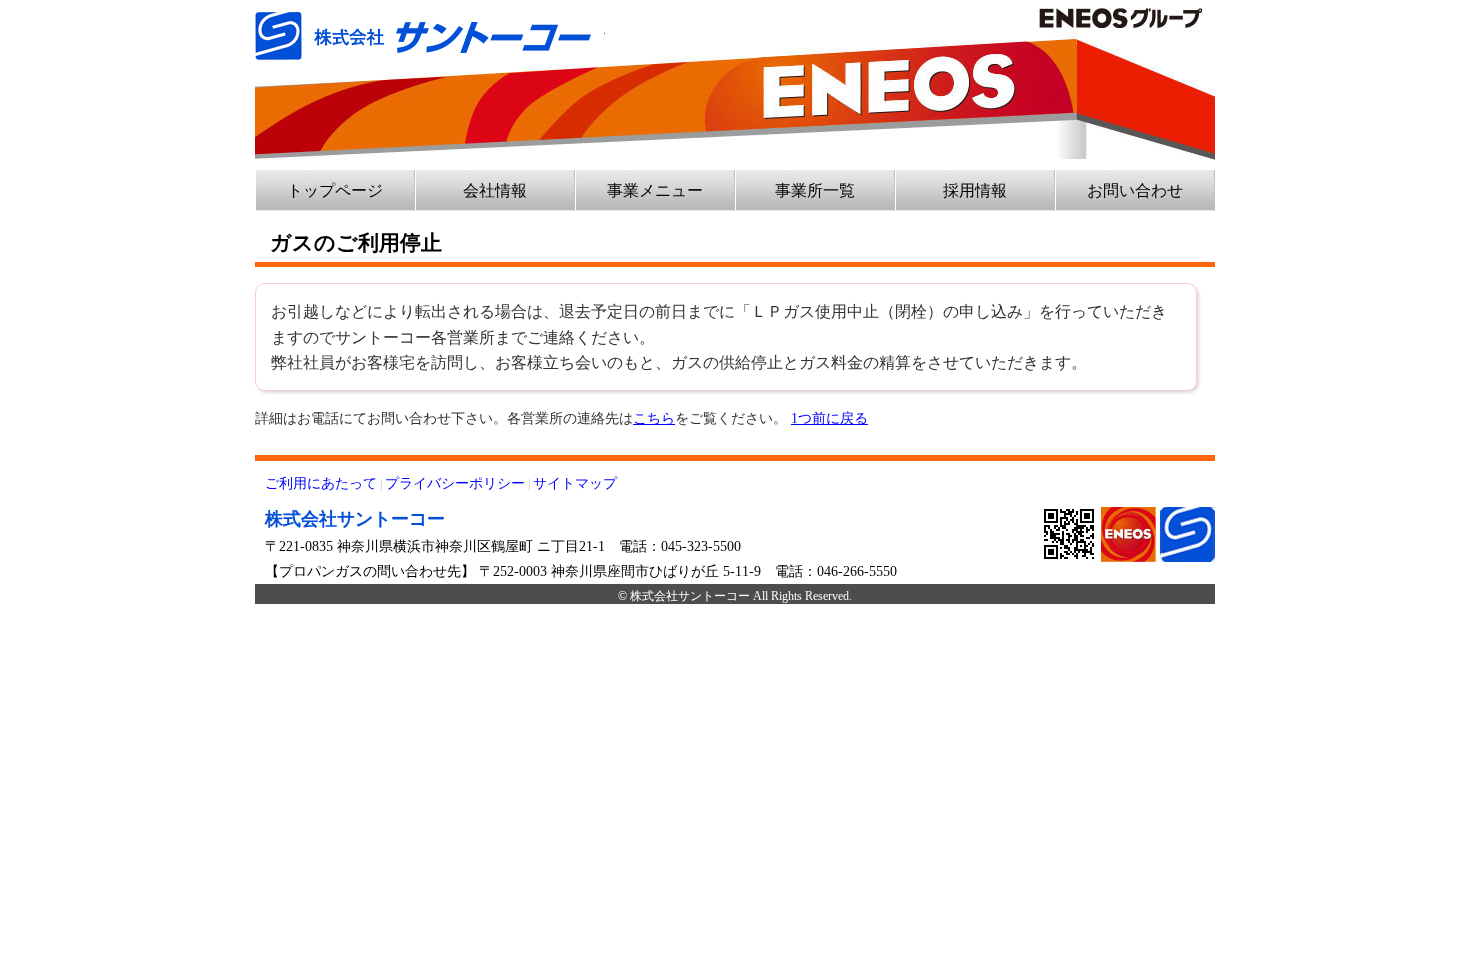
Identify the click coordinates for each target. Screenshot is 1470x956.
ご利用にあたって (321, 483)
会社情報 (495, 190)
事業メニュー (655, 190)
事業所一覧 (815, 190)
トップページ (335, 190)
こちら (654, 418)
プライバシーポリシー (455, 483)
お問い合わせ (1135, 190)
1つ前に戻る (829, 418)
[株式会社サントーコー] (430, 24)
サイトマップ (575, 483)
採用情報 (975, 190)
